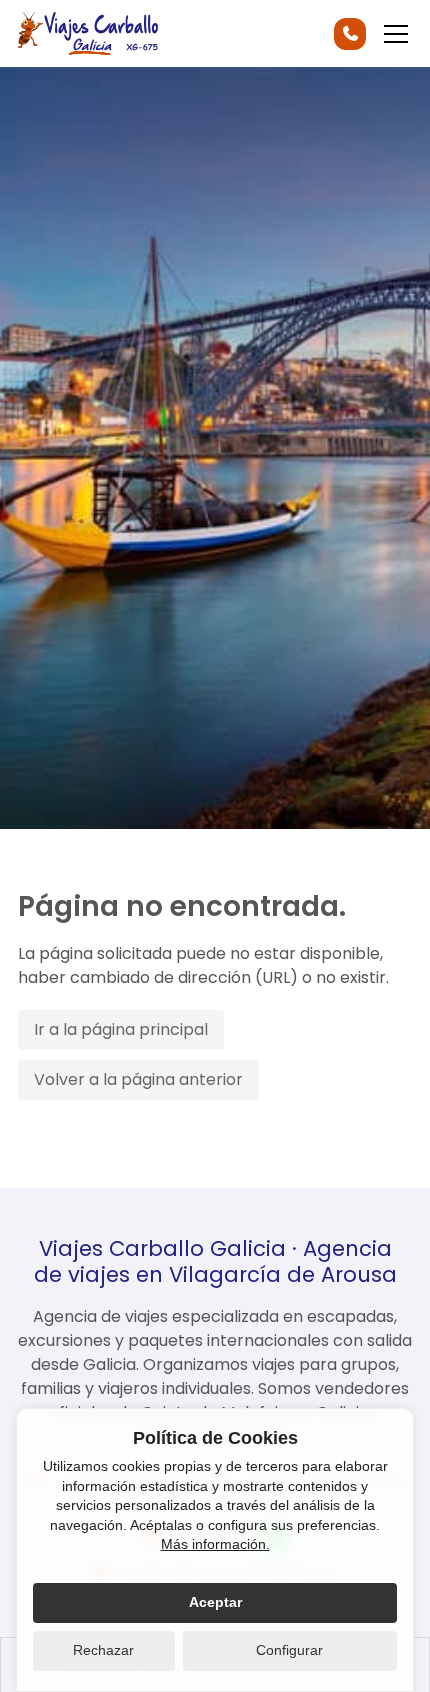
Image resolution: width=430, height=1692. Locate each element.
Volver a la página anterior (138, 1079)
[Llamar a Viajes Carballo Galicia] (350, 34)
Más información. (215, 1544)
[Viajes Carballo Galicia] (88, 33)
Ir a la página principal (121, 1029)
